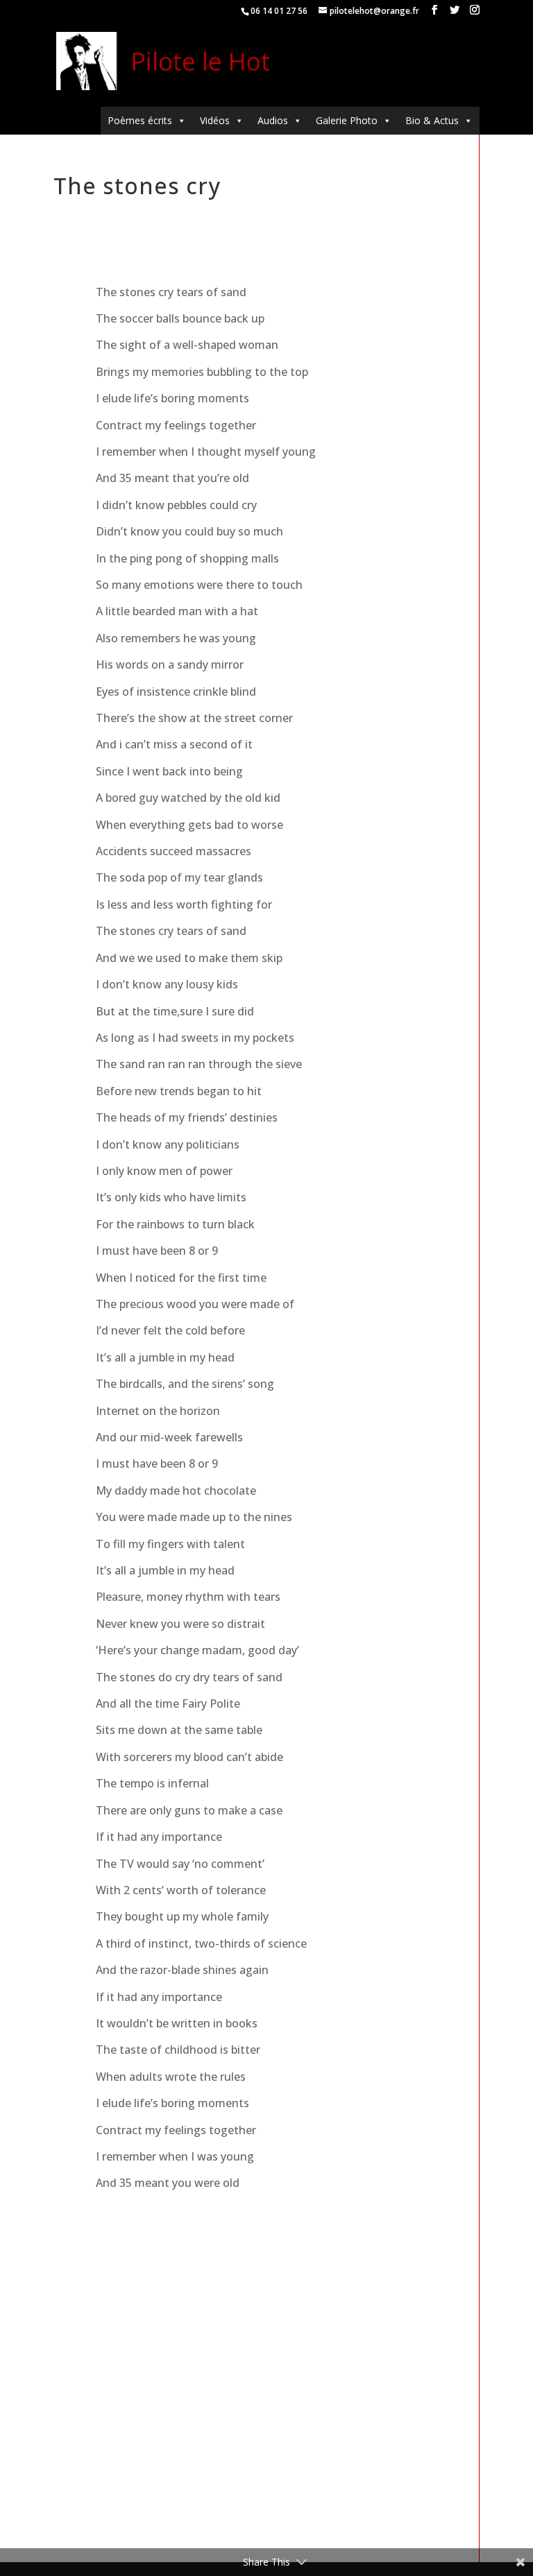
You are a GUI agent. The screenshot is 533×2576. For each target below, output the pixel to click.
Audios (273, 120)
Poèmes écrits (140, 120)
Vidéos (215, 120)
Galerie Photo (347, 120)
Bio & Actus (432, 120)
